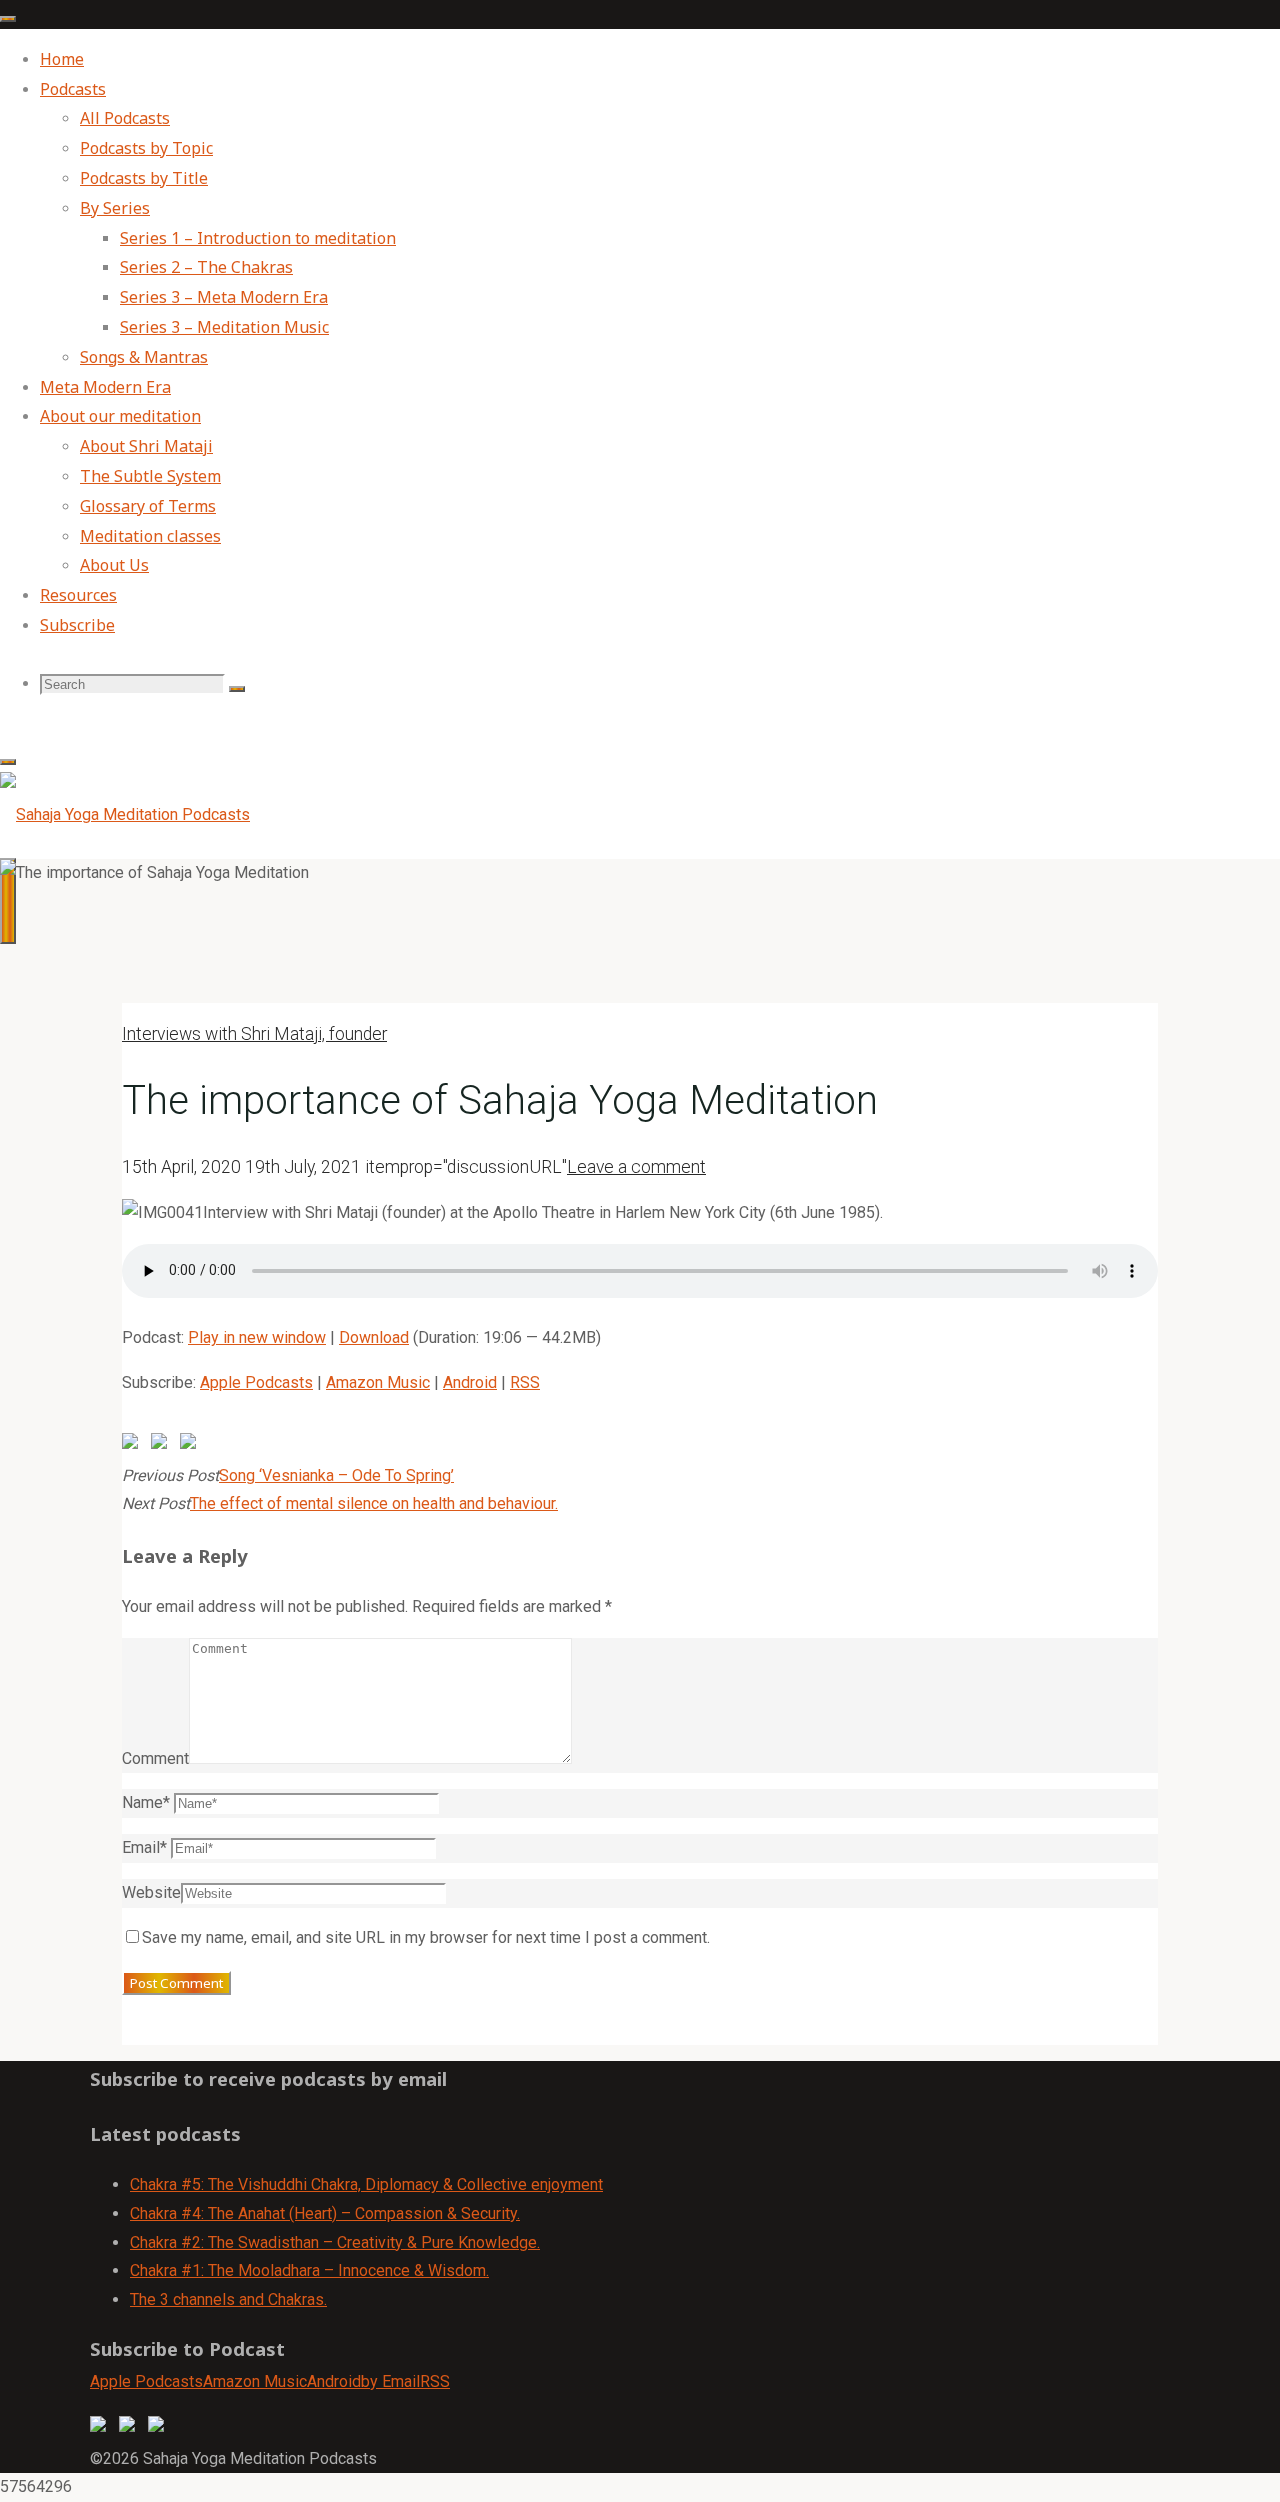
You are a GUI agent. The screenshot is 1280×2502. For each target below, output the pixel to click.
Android (470, 1382)
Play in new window (257, 1337)
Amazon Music (378, 1382)
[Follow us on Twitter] (131, 2428)
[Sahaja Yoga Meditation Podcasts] (125, 814)
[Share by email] (192, 1445)
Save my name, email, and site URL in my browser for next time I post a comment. (426, 1937)
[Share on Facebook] (134, 1445)
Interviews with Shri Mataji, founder (254, 1034)
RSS (525, 1382)
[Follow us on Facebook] (102, 2428)
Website (151, 1892)
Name (146, 1802)
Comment (155, 1758)
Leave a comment (636, 1167)
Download (374, 1337)
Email (144, 1847)
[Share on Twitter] (163, 1445)
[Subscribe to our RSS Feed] (160, 2428)
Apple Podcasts (256, 1382)
